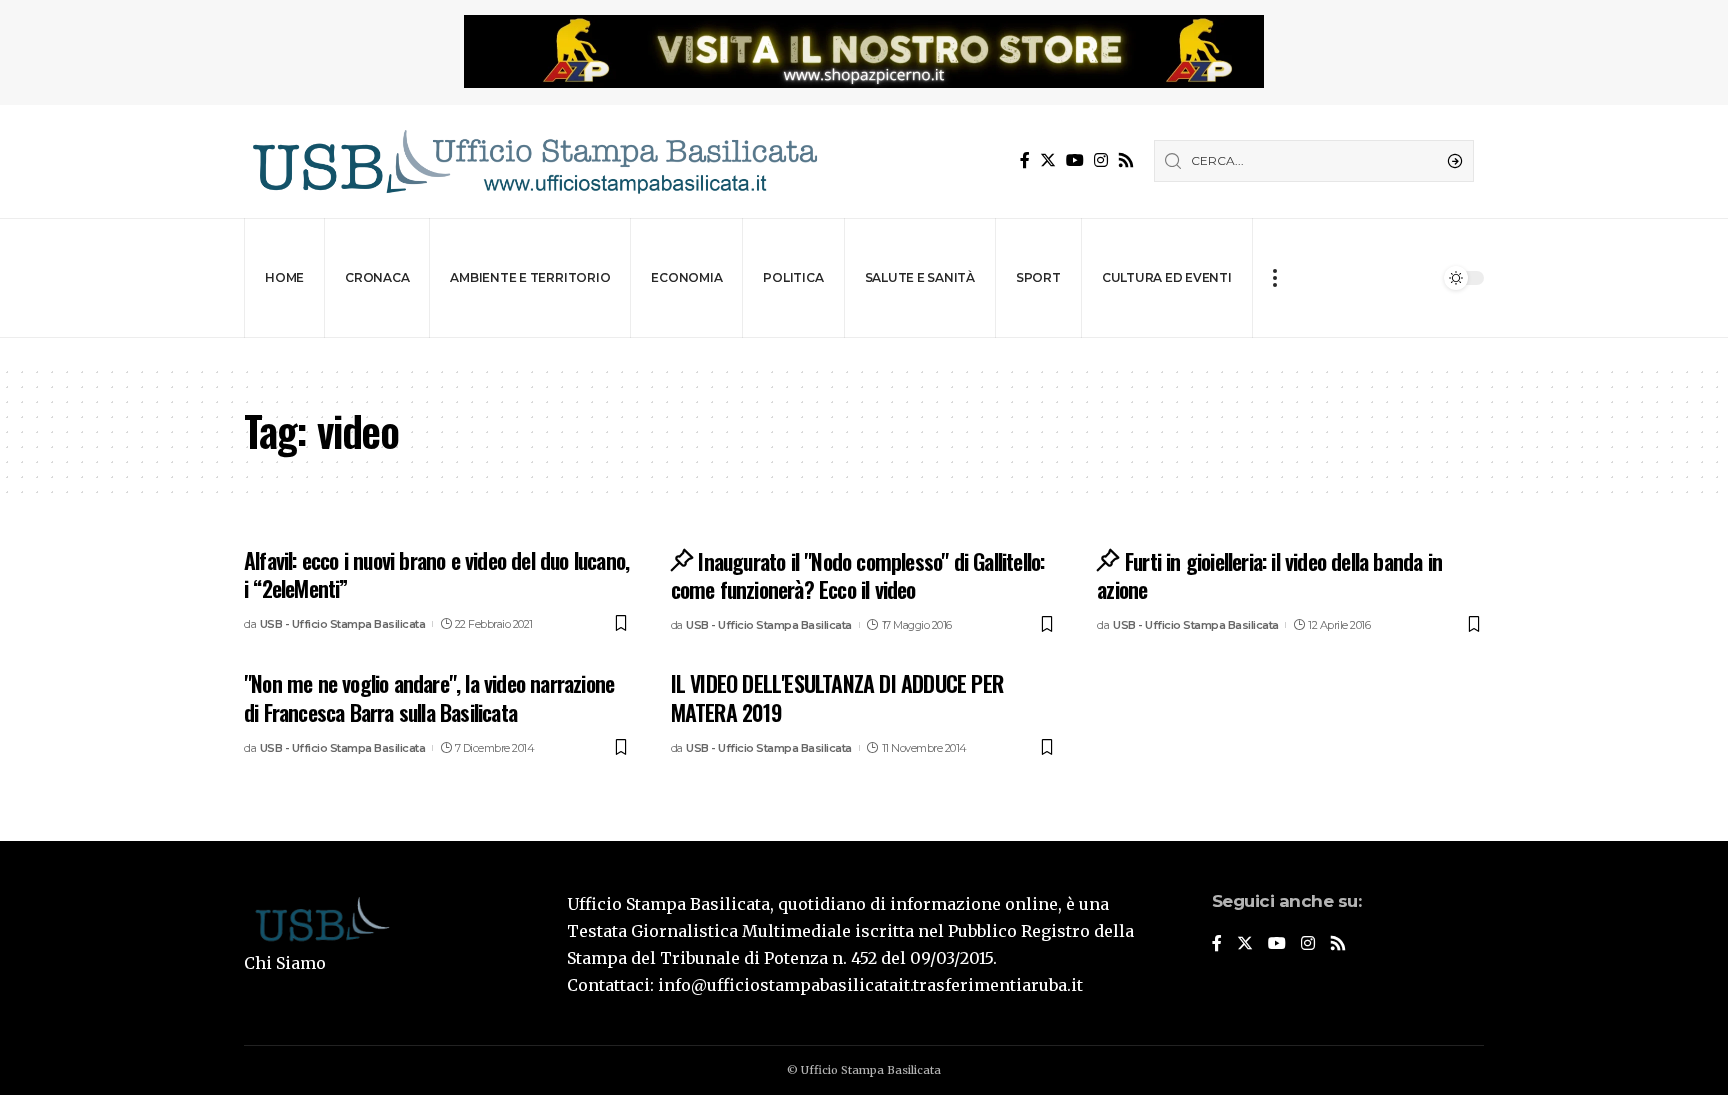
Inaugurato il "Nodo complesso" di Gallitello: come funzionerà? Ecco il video (858, 575)
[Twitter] (1048, 160)
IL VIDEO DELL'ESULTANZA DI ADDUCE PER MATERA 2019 (837, 697)
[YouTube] (1075, 160)
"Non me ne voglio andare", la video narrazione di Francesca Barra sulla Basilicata (429, 697)
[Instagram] (1101, 160)
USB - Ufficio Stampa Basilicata (343, 624)
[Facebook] (1025, 160)
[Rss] (1126, 160)
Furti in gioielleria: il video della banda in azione (1269, 575)
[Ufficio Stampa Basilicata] (534, 161)
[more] (1274, 278)
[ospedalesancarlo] (864, 351)
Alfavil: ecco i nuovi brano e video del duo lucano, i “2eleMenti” (436, 574)
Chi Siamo (285, 963)
